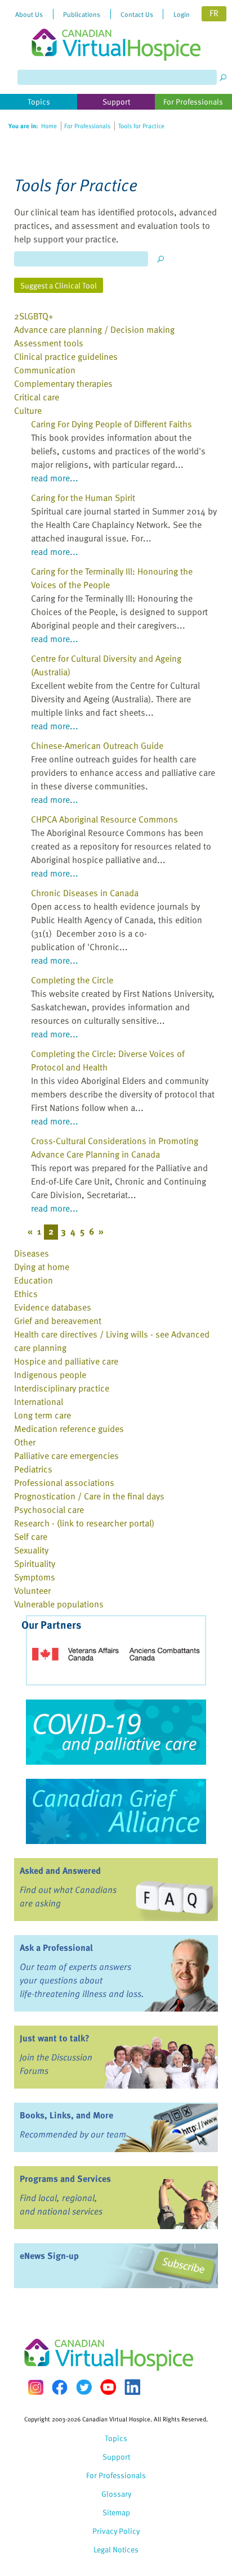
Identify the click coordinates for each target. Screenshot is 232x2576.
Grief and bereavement (58, 1321)
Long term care (43, 1415)
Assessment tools (49, 343)
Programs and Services (65, 2179)
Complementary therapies (63, 383)
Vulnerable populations (59, 1604)
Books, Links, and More (66, 2115)
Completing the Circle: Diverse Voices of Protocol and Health (108, 1060)
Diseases (32, 1253)
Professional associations (64, 1483)
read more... (55, 478)
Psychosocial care (49, 1510)
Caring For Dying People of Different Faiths (111, 424)
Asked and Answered (60, 1870)
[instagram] (35, 2387)
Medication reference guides (69, 1429)
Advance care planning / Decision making (94, 329)
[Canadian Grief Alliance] (116, 1811)
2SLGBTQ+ (34, 316)
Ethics (26, 1294)
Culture (28, 410)
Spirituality (35, 1563)
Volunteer (32, 1590)
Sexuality (31, 1550)
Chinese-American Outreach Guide (97, 745)
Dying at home (42, 1267)
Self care (31, 1536)
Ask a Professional (56, 1947)
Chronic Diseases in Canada (85, 893)
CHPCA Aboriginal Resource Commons (104, 819)
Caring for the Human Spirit (83, 498)
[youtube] (108, 2387)
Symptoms (35, 1577)
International (39, 1402)
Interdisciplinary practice (62, 1388)
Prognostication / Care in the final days (89, 1496)
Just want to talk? (55, 2038)
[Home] (116, 30)
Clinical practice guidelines (66, 356)
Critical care (37, 397)
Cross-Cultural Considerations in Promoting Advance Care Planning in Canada (115, 1147)
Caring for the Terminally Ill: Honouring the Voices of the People (112, 578)
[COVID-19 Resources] (116, 1732)
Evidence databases (53, 1307)
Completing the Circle (72, 980)
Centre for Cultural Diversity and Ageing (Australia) (106, 665)
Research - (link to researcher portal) (84, 1523)
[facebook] (60, 2387)
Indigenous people (50, 1375)
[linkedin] (132, 2387)
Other (25, 1442)
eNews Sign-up (49, 2256)
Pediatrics (33, 1469)
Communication (45, 370)
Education (34, 1280)
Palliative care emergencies (66, 1456)
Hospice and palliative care (66, 1361)
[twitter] (84, 2387)
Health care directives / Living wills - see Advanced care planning (112, 1341)
